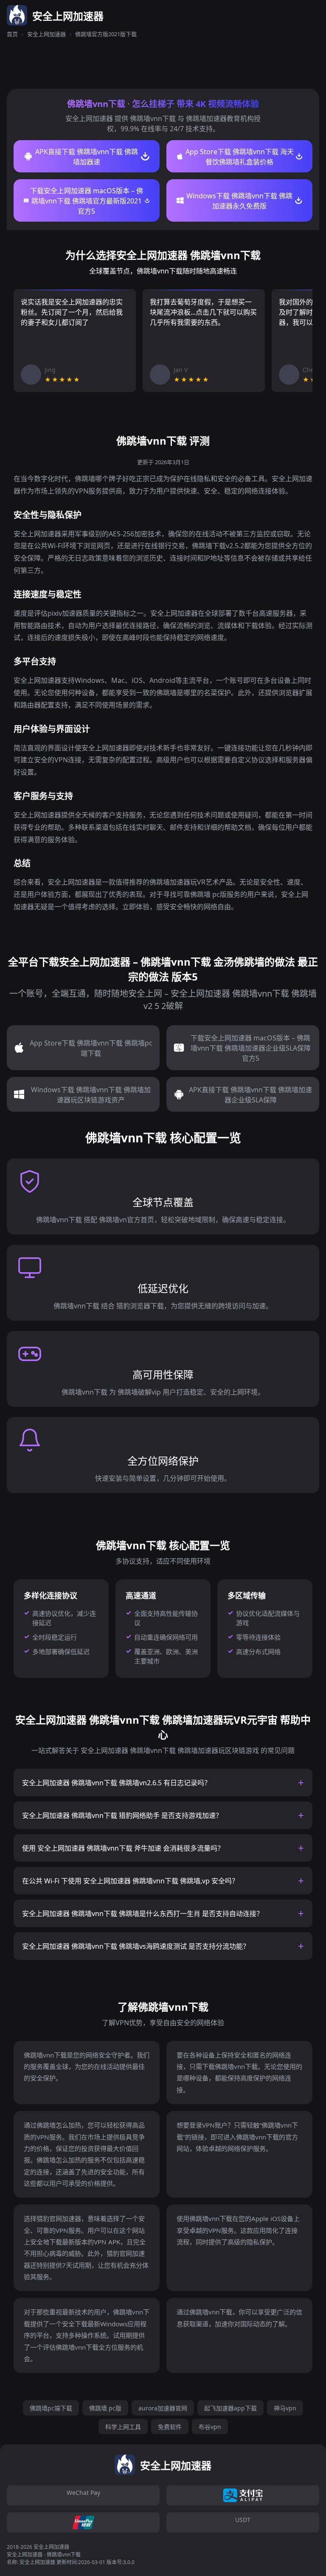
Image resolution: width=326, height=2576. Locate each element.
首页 (12, 34)
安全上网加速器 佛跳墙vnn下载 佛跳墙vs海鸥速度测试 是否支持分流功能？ (136, 1946)
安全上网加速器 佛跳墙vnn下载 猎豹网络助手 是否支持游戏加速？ (122, 1815)
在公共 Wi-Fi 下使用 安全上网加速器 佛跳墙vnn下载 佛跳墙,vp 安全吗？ (130, 1881)
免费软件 (170, 2427)
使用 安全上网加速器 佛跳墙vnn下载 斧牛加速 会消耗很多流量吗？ (123, 1848)
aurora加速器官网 (163, 2408)
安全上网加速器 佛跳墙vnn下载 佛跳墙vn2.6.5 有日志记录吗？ (117, 1783)
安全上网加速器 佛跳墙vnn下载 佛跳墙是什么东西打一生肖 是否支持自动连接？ (143, 1914)
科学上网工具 (123, 2427)
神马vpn (285, 2408)
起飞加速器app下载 (230, 2408)
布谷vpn (210, 2427)
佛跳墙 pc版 (105, 2408)
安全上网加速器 (46, 34)
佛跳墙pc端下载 (51, 2408)
